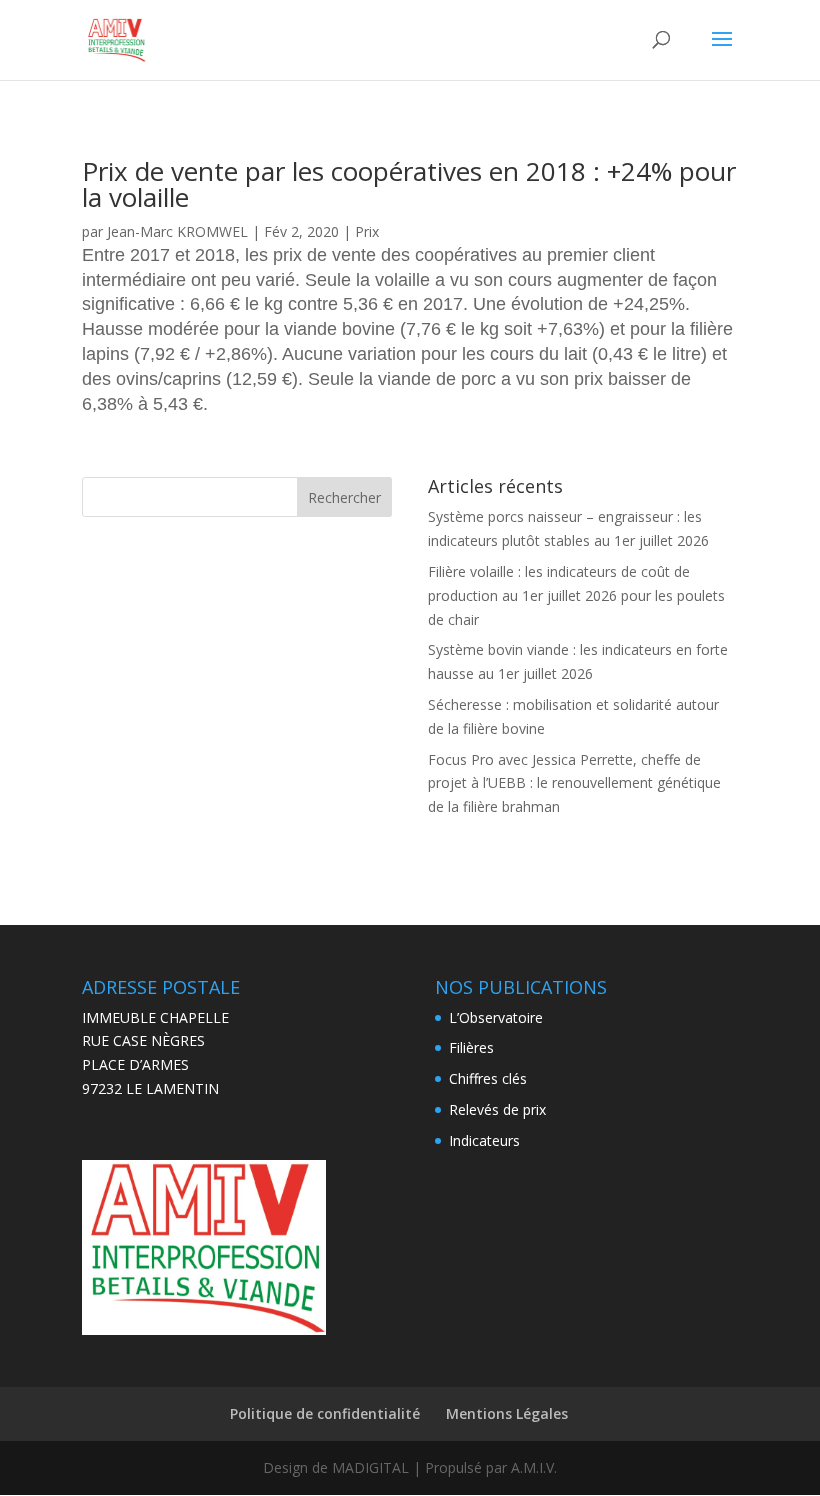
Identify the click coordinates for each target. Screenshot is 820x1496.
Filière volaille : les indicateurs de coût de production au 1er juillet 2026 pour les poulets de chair (576, 595)
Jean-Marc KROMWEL (177, 231)
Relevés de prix (497, 1109)
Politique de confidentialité (325, 1413)
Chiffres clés (488, 1078)
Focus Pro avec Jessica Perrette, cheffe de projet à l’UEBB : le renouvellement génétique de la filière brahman (574, 783)
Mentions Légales (507, 1413)
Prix (367, 231)
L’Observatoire (496, 1017)
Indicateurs (484, 1140)
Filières (471, 1047)
